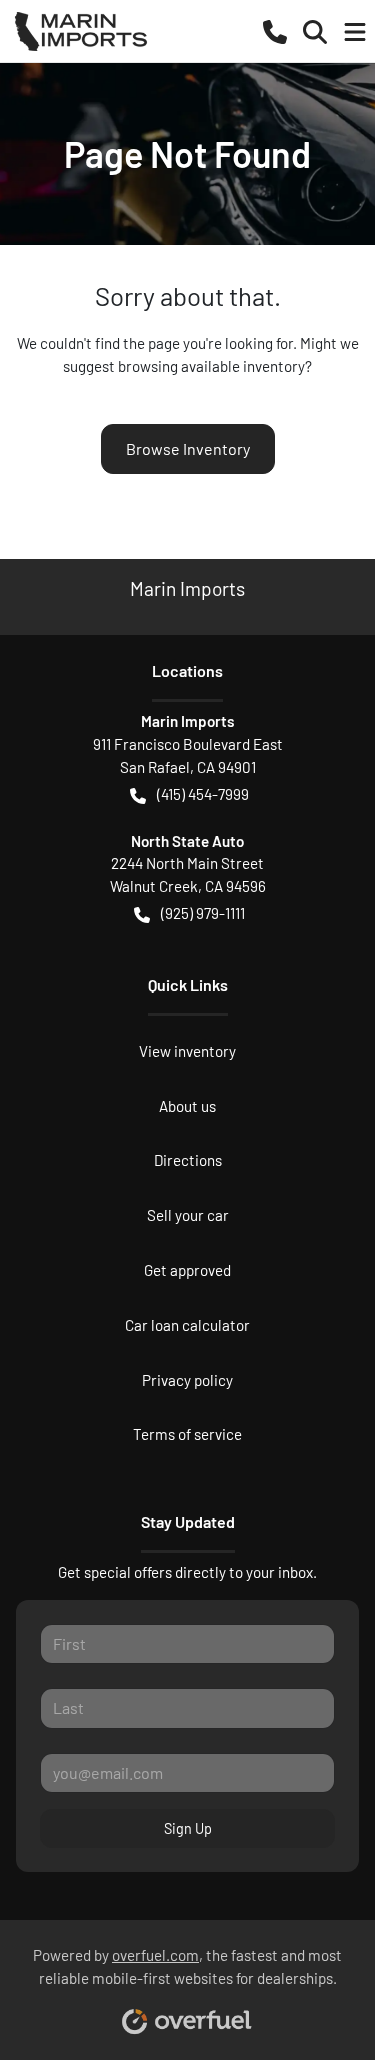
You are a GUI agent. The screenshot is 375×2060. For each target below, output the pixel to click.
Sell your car (188, 1215)
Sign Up (188, 1828)
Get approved (187, 1270)
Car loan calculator (187, 1325)
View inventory (187, 1051)
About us (187, 1106)
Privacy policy (187, 1380)
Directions (188, 1160)
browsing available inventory (211, 366)
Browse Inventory (188, 448)
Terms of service (187, 1434)
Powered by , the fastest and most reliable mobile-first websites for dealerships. (187, 1966)
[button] (275, 30)
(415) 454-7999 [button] (203, 794)
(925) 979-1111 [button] (203, 913)
